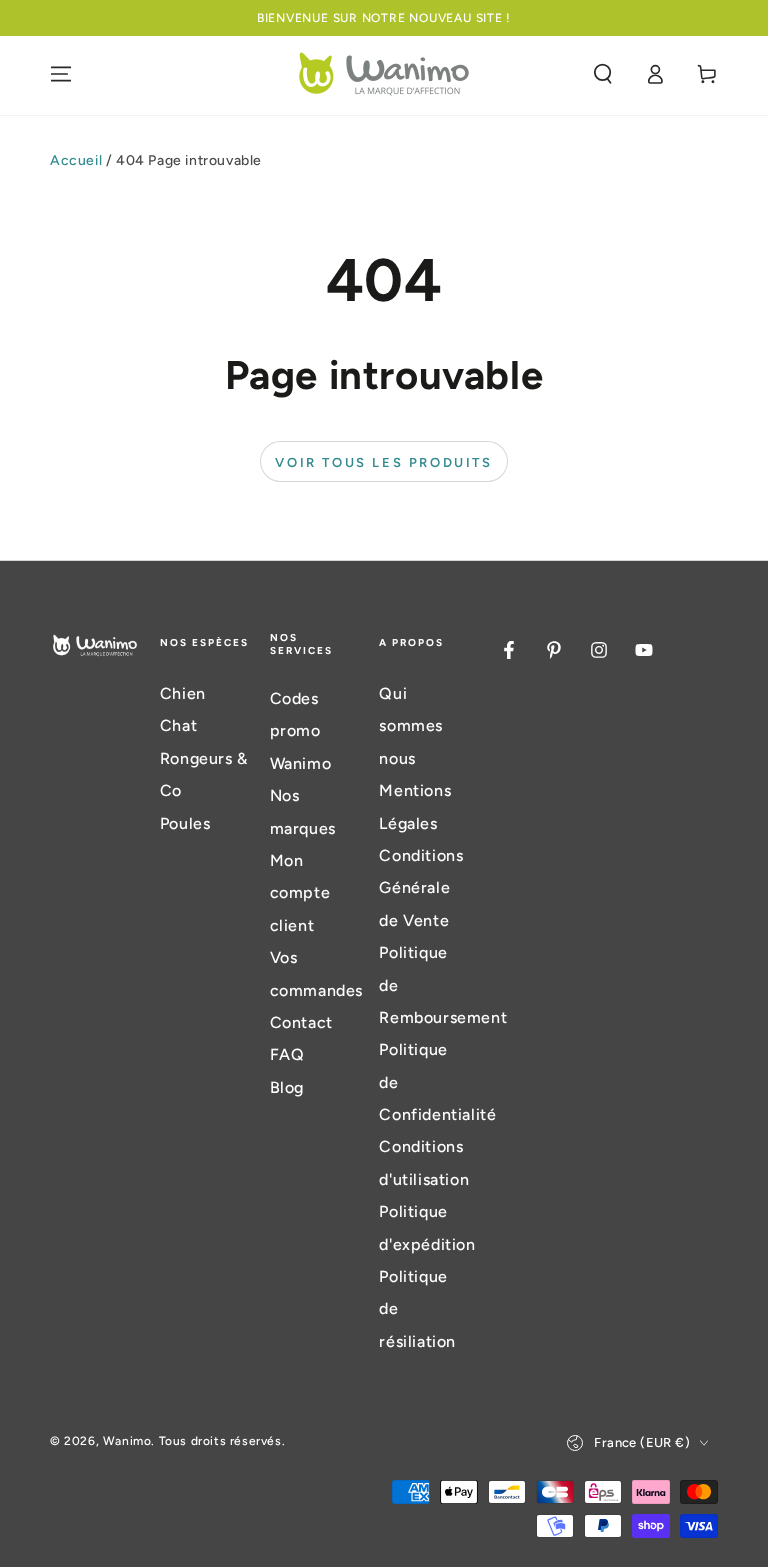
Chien (183, 693)
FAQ (287, 1054)
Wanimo (127, 1441)
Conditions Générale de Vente (421, 888)
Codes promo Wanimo (301, 731)
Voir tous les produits (383, 462)
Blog (287, 1087)
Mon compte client (300, 893)
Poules (185, 823)
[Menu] (61, 74)
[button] (603, 74)
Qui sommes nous (411, 726)
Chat (178, 725)
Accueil (76, 160)
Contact (301, 1022)
